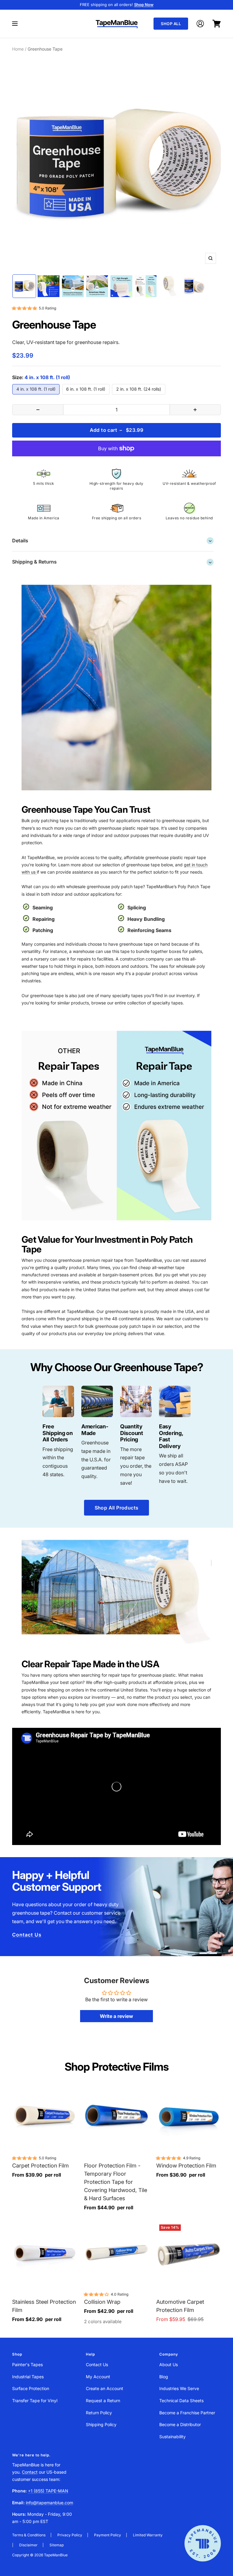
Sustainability (172, 2437)
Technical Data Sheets (181, 2401)
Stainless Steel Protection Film (44, 2306)
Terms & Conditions (29, 2535)
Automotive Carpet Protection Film (180, 2306)
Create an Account (105, 2388)
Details (112, 540)
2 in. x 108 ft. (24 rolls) (139, 389)
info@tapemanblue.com (49, 2503)
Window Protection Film (186, 2166)
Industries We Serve (179, 2388)
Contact (30, 2472)
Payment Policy (108, 2535)
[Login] (200, 24)
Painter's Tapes (27, 2364)
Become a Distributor (180, 2424)
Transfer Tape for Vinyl (35, 2401)
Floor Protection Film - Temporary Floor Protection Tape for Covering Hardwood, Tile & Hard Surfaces (116, 2182)
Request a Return (103, 2401)
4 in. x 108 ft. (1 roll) (36, 389)
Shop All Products (117, 1508)
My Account (98, 2377)
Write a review (116, 2016)
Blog (164, 2377)
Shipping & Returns (112, 562)
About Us (169, 2364)
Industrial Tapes (28, 2377)
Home (18, 49)
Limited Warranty (148, 2535)
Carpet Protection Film (41, 2166)
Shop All (171, 24)
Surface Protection (31, 2388)
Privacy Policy (70, 2535)
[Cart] (217, 24)
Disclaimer (28, 2545)
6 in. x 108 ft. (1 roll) (86, 389)
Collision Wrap (102, 2302)
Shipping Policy (101, 2424)
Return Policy (99, 2413)
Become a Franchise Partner (187, 2413)
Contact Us (27, 1935)
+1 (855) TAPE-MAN (48, 2491)
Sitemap (57, 2545)
